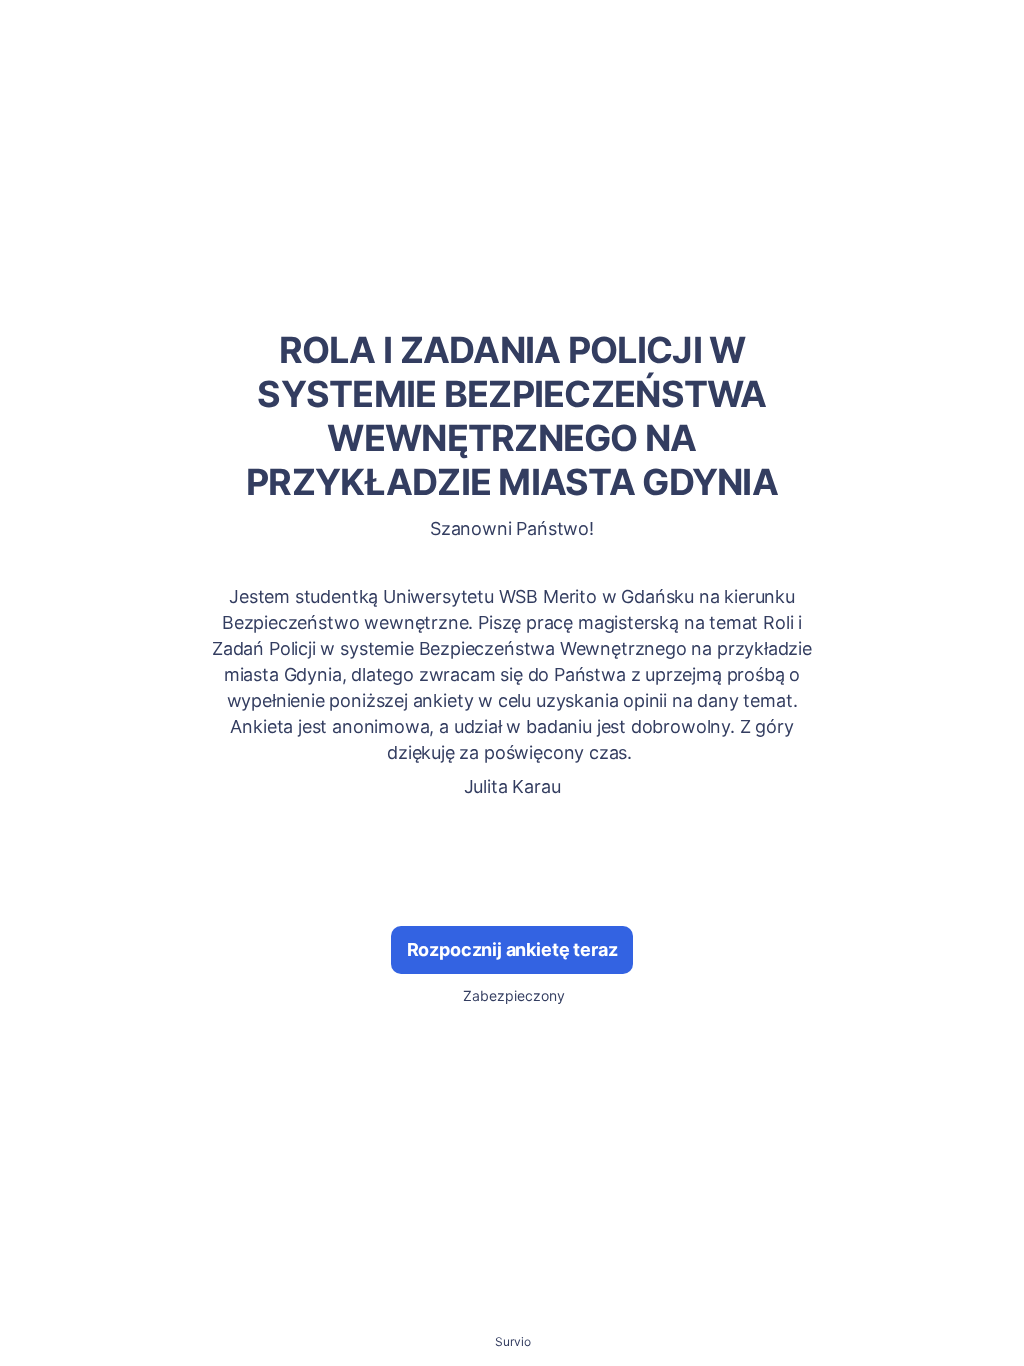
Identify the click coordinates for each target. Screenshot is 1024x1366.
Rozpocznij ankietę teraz (512, 949)
